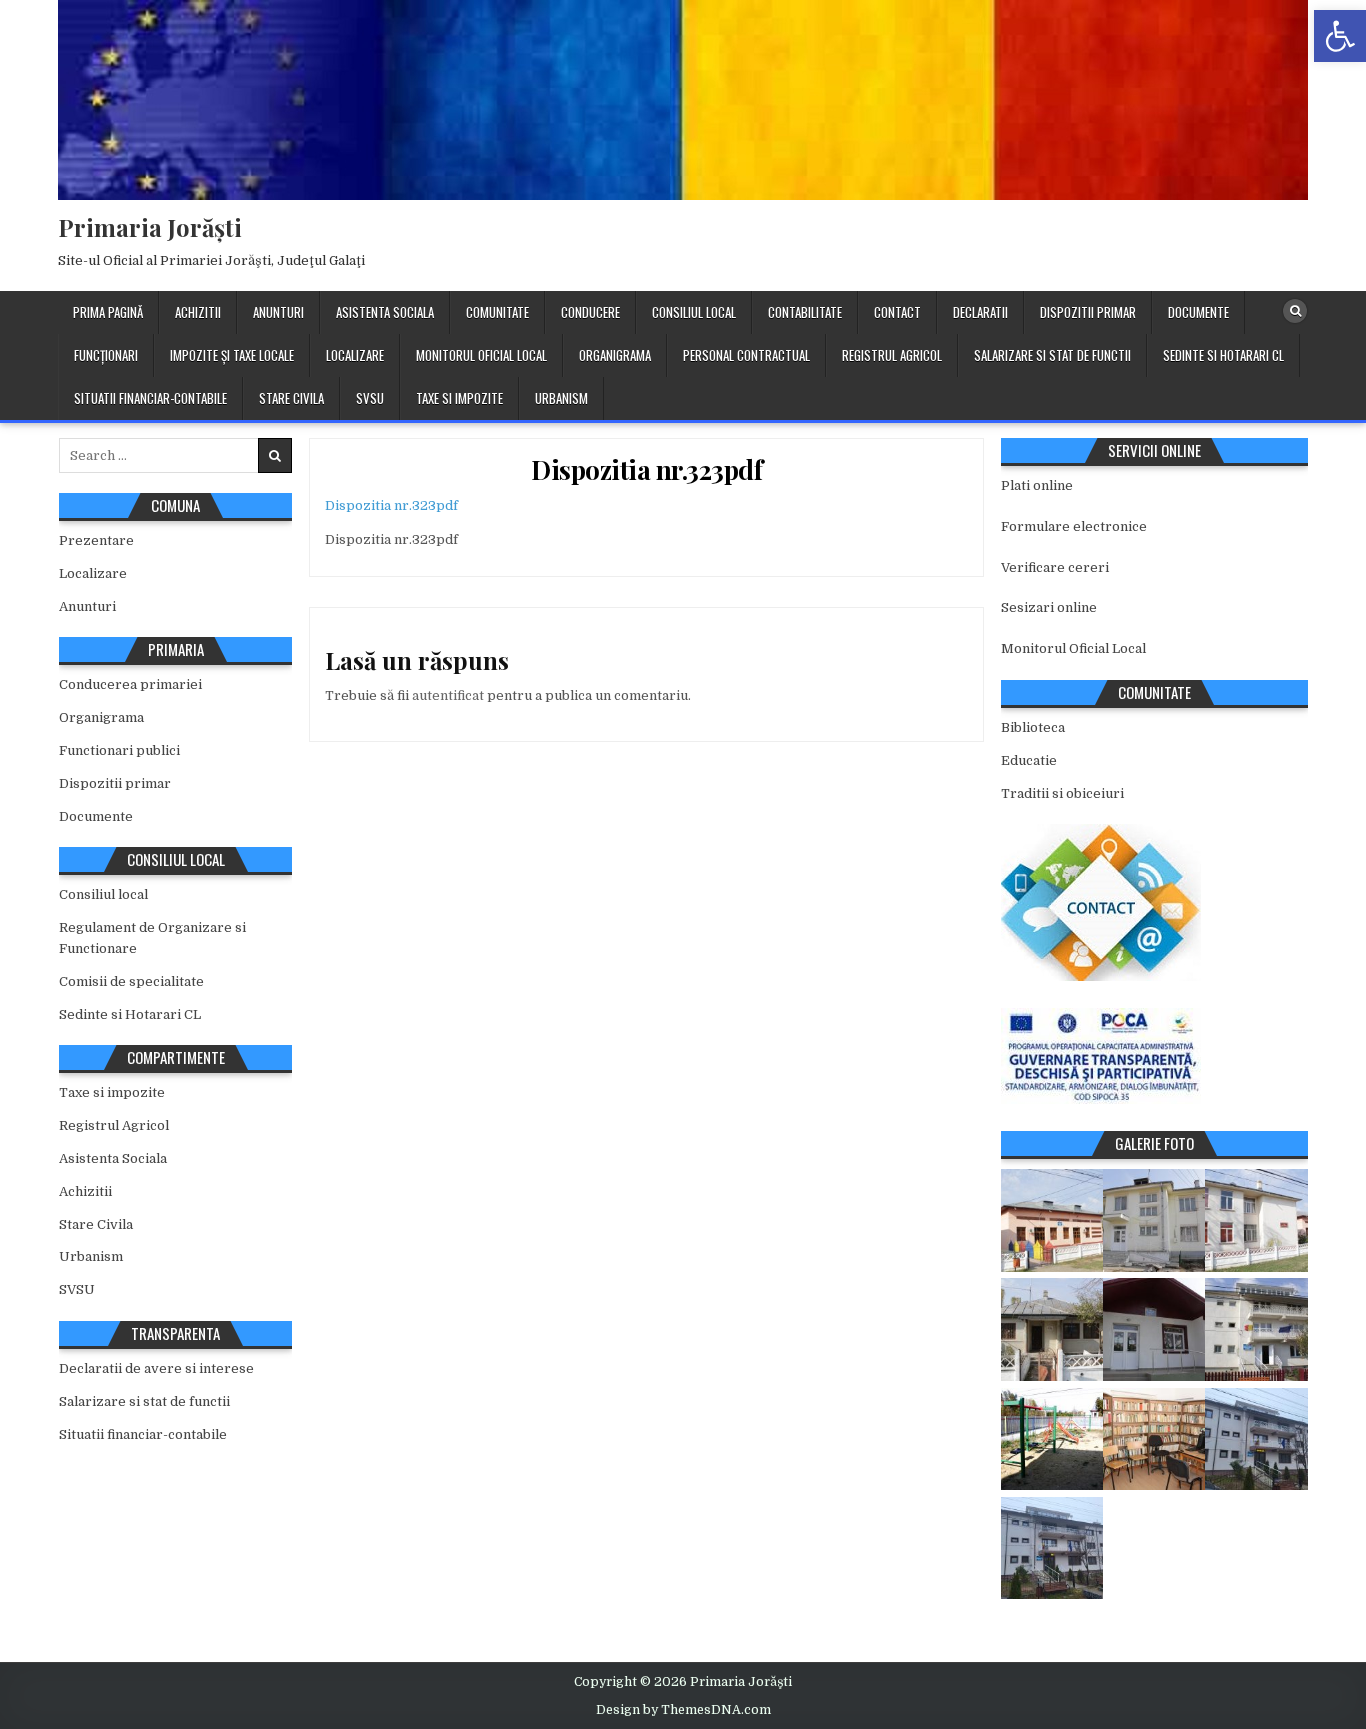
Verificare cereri (1055, 567)
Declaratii (980, 312)
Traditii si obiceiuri (1062, 793)
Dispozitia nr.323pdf (646, 469)
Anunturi (278, 312)
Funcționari (106, 355)
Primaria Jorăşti (150, 227)
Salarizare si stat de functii (1052, 355)
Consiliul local (694, 312)
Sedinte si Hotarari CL (1223, 355)
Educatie (1029, 760)
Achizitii (198, 312)
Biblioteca (1033, 727)
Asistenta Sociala (385, 312)
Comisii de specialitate (131, 981)
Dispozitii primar (1088, 312)
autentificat (448, 695)
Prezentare (96, 540)
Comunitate (497, 312)
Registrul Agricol (892, 355)
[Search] (1295, 311)
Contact (897, 312)
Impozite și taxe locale (232, 355)
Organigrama (615, 355)
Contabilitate (805, 312)
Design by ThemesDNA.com (683, 1710)
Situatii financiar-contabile (150, 398)
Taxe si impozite (459, 398)
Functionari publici (119, 750)
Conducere (590, 312)
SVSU (370, 398)
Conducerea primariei (130, 684)
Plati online (1037, 485)
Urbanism (561, 398)
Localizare (355, 355)
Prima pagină (108, 312)
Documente (1198, 312)
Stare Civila (291, 398)
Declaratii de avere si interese (156, 1368)
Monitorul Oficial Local (481, 355)
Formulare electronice (1074, 526)
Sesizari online (1049, 607)
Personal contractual (746, 355)
